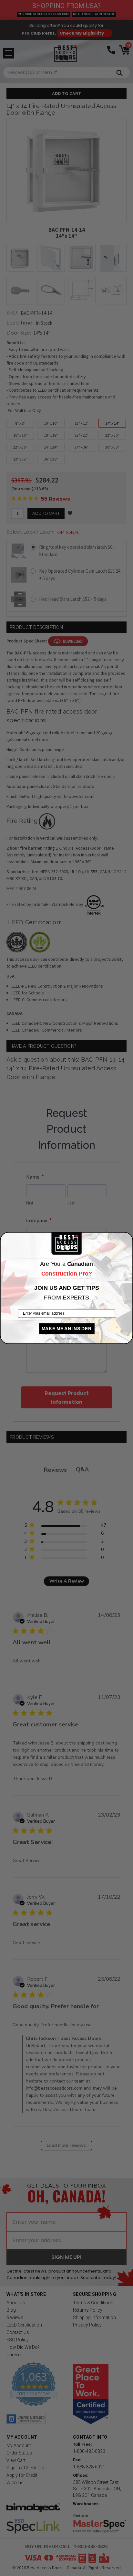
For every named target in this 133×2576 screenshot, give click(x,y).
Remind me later (66, 1339)
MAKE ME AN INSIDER (67, 1328)
